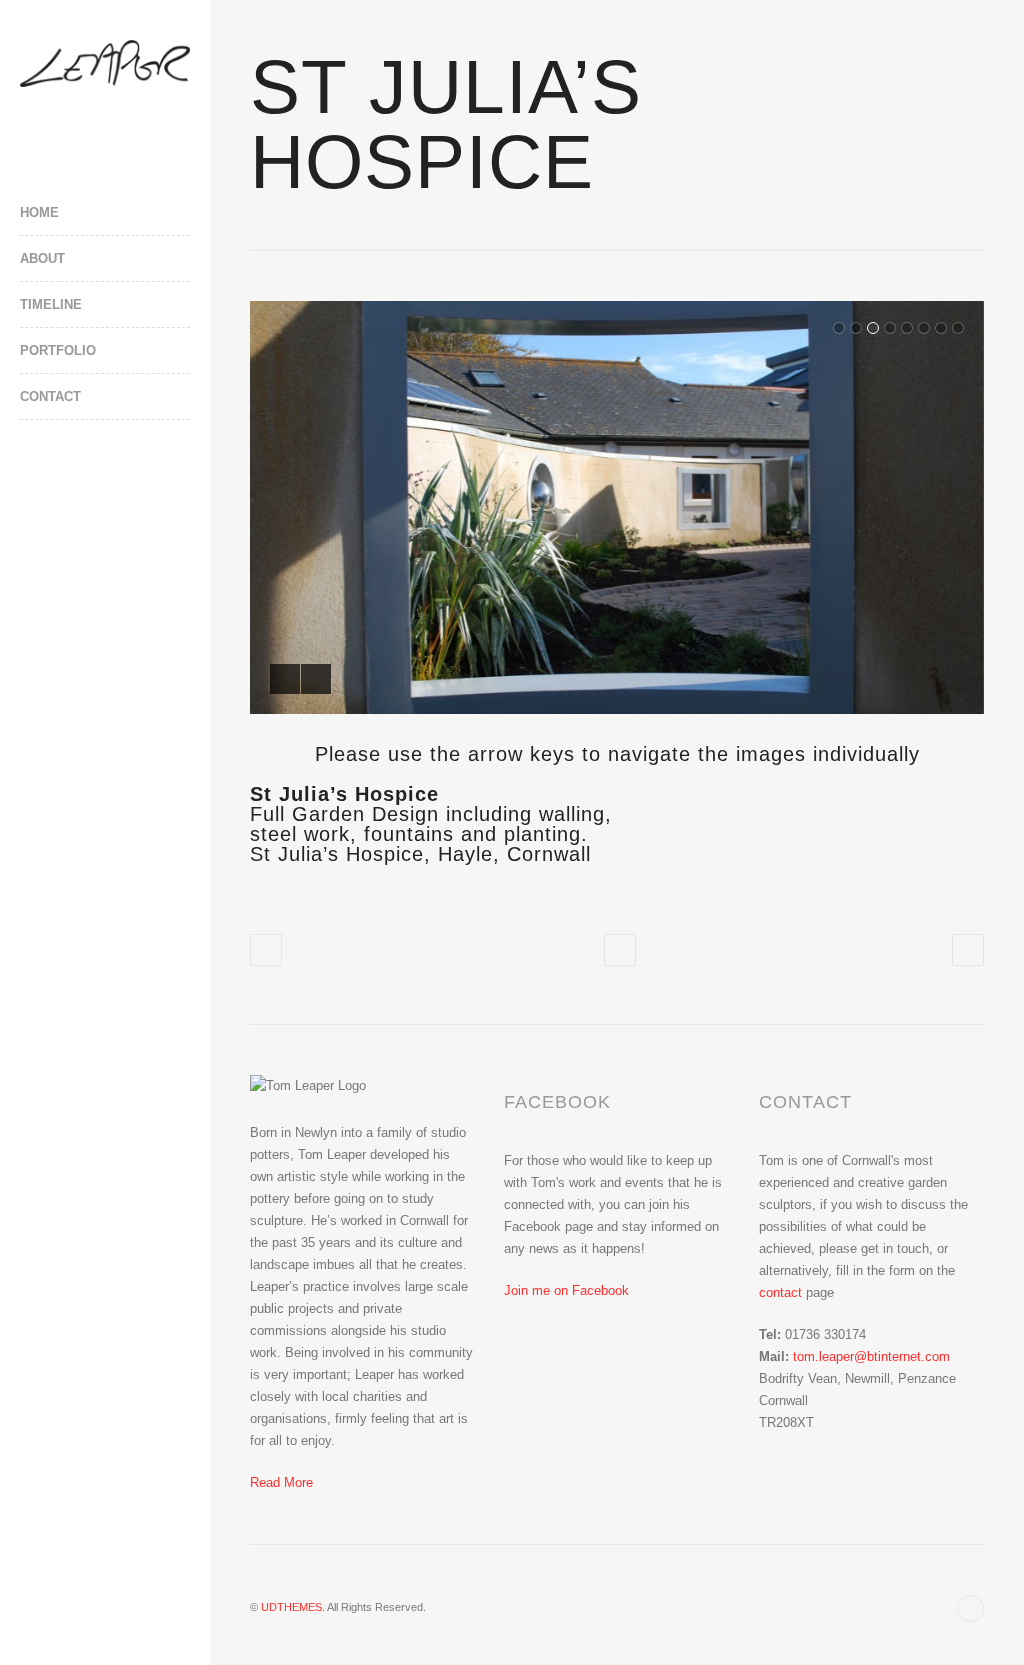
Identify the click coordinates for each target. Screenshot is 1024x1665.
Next (316, 679)
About (42, 258)
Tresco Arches (968, 950)
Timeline (51, 304)
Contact (50, 396)
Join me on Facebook (566, 1290)
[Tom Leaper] (105, 63)
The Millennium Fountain (266, 950)
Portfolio (58, 350)
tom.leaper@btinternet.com (871, 1356)
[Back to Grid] (620, 950)
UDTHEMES (291, 1607)
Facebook (30, 480)
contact (780, 1292)
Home (39, 212)
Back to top (970, 1608)
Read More (281, 1482)
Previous (285, 679)
